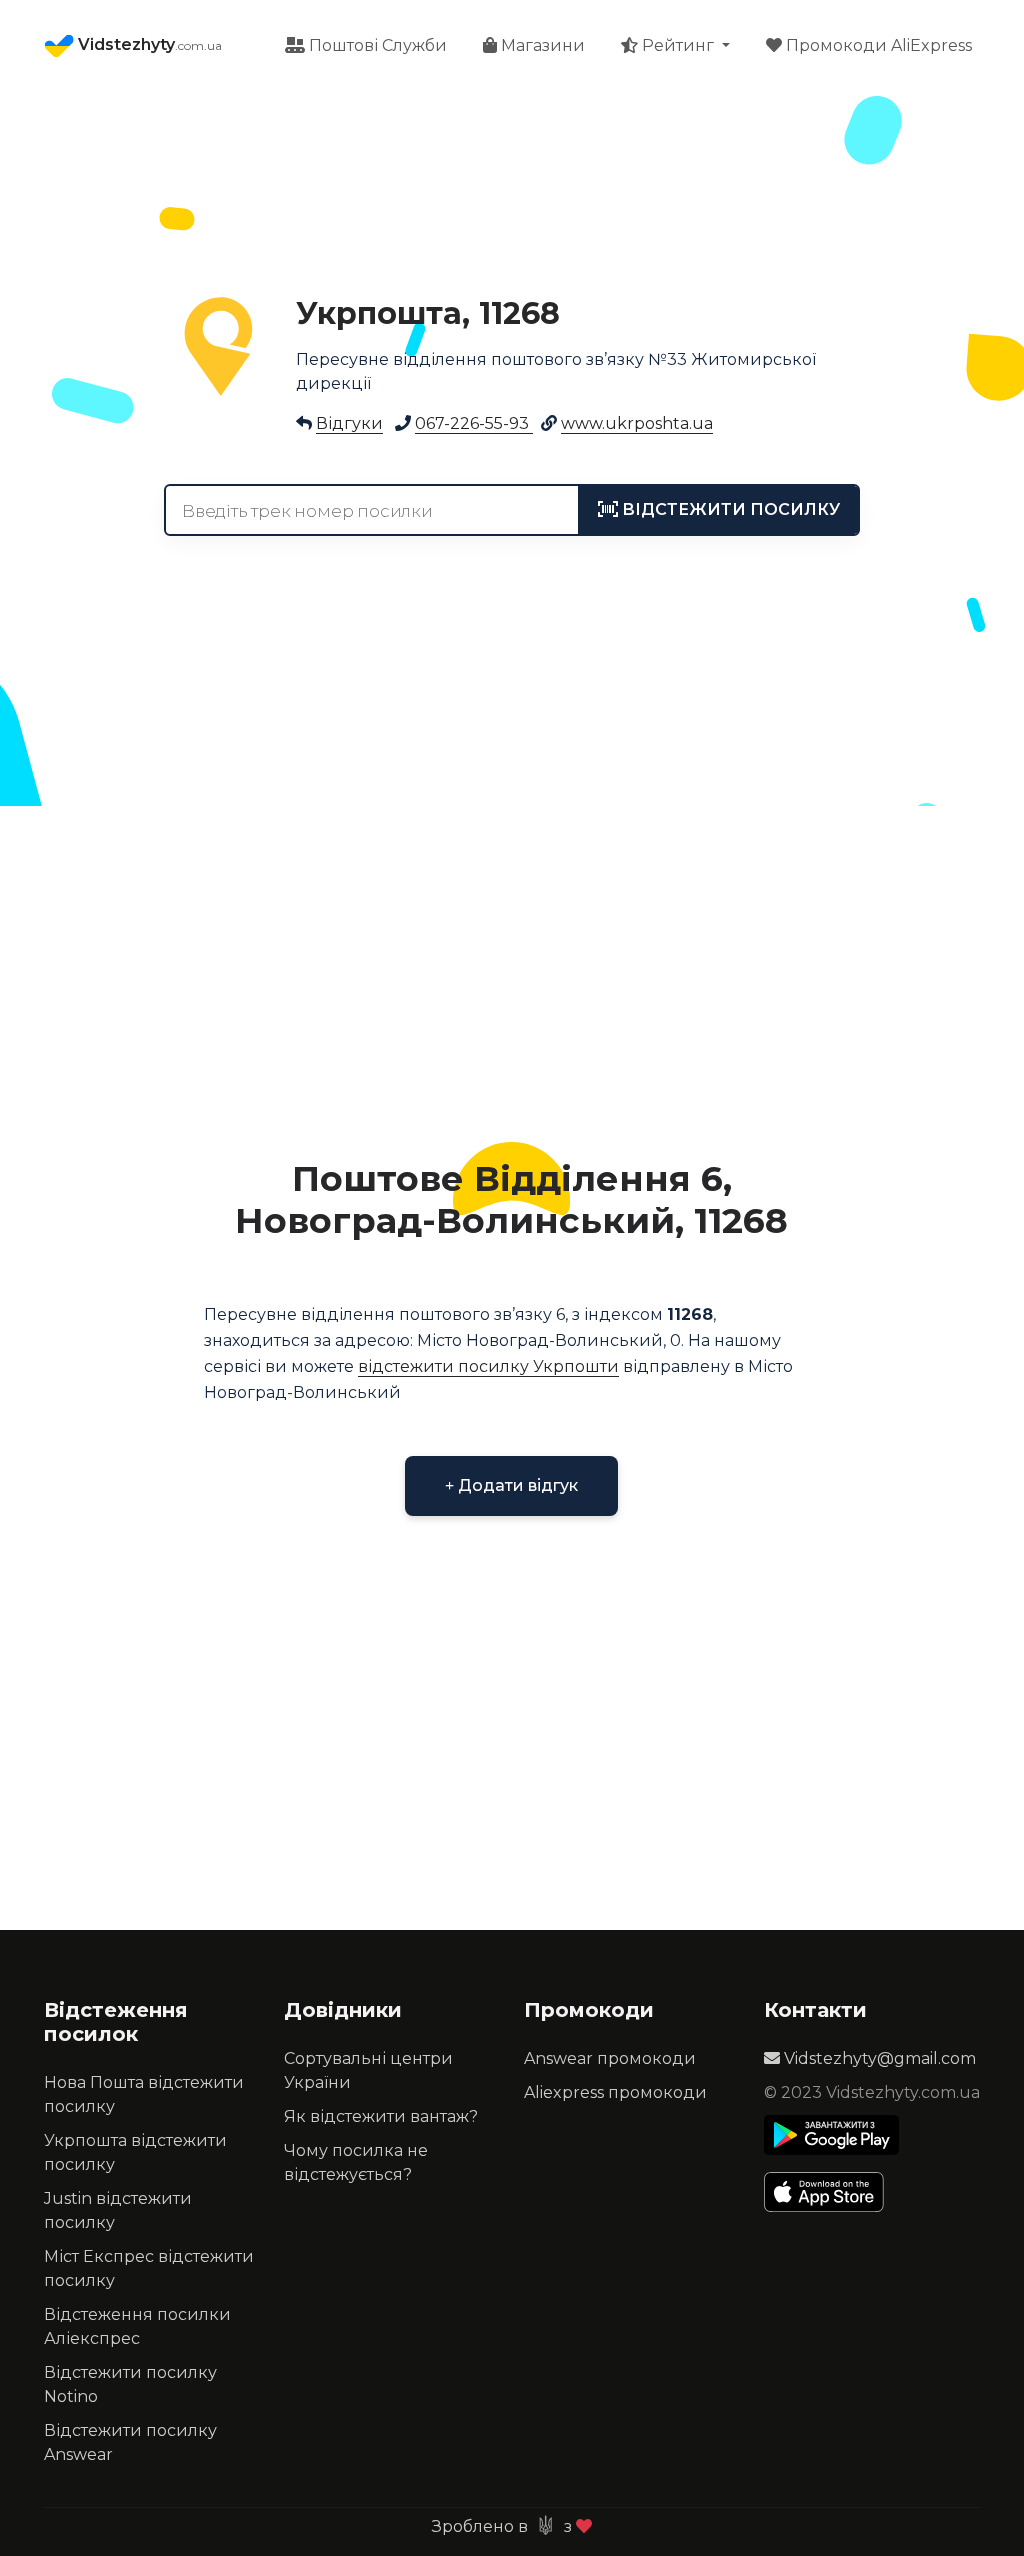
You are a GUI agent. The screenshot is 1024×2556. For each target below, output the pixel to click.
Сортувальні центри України (368, 2070)
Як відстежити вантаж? (381, 2116)
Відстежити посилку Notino (130, 2384)
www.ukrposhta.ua (637, 423)
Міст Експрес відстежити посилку (149, 2268)
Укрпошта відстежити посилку (135, 2152)
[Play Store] (831, 2135)
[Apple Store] (831, 2192)
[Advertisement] (512, 970)
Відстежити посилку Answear (130, 2442)
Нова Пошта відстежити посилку (144, 2094)
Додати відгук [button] (516, 1485)
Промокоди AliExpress (877, 45)
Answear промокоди (610, 2058)
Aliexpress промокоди (615, 2092)
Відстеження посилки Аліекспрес (137, 2326)
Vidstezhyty (148, 44)
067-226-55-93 (474, 423)
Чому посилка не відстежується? (356, 2162)
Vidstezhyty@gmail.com (878, 2058)
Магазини (541, 45)
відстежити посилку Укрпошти (488, 1366)
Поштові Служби (376, 45)
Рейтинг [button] (678, 45)
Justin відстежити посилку (118, 2210)
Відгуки (349, 423)
